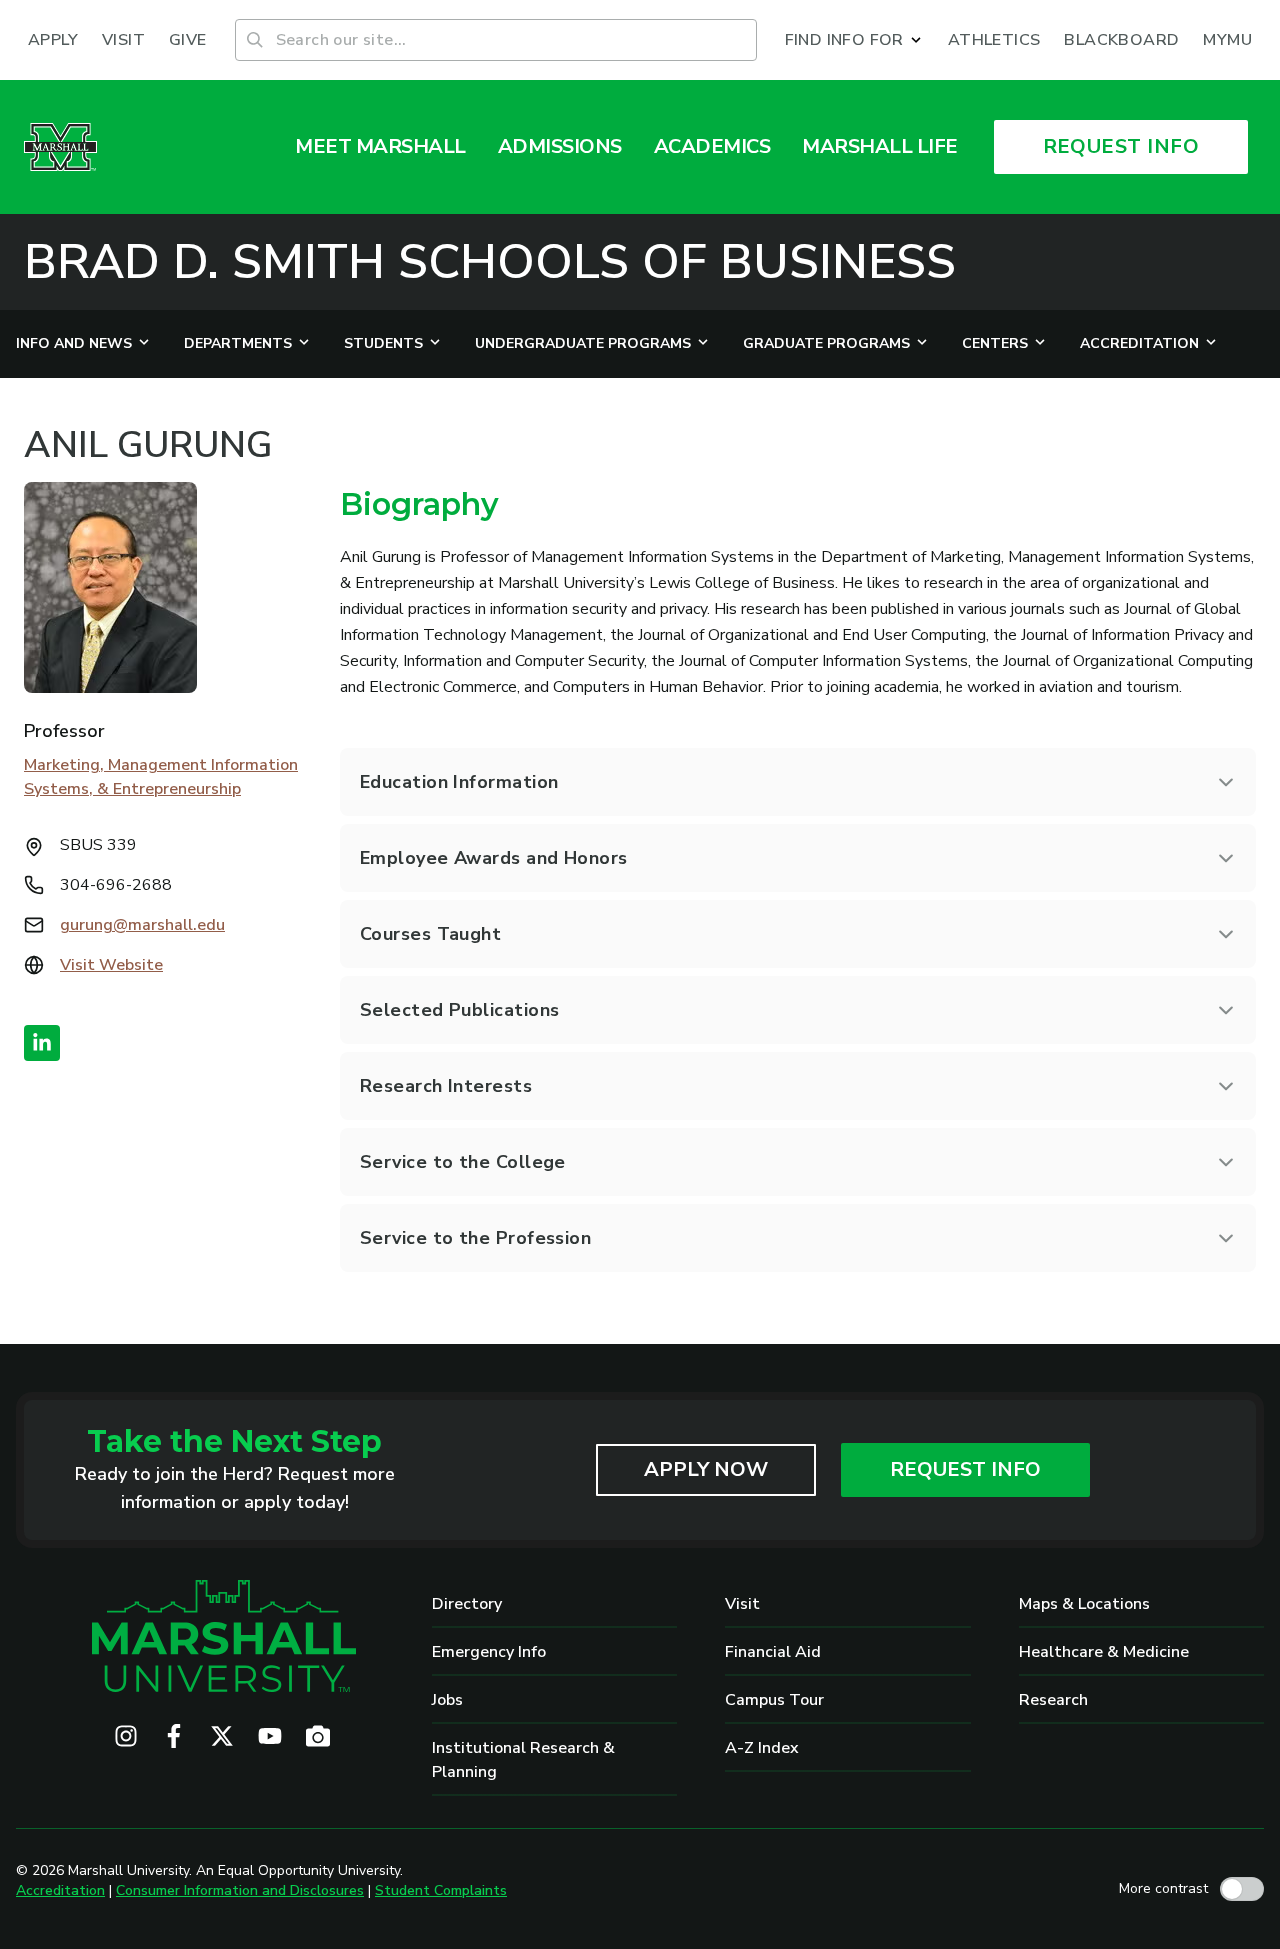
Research (1053, 1700)
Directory (467, 1604)
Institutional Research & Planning (523, 1760)
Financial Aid (773, 1652)
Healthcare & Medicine (1104, 1652)
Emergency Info (489, 1652)
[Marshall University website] (60, 147)
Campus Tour (774, 1700)
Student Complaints (441, 1890)
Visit (742, 1604)
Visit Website (111, 965)
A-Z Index (762, 1748)
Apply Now (706, 1469)
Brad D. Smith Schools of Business (490, 262)
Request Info (965, 1469)
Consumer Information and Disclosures (240, 1890)
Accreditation (60, 1890)
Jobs (447, 1700)
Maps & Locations (1084, 1604)
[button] (854, 40)
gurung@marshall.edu (142, 925)
